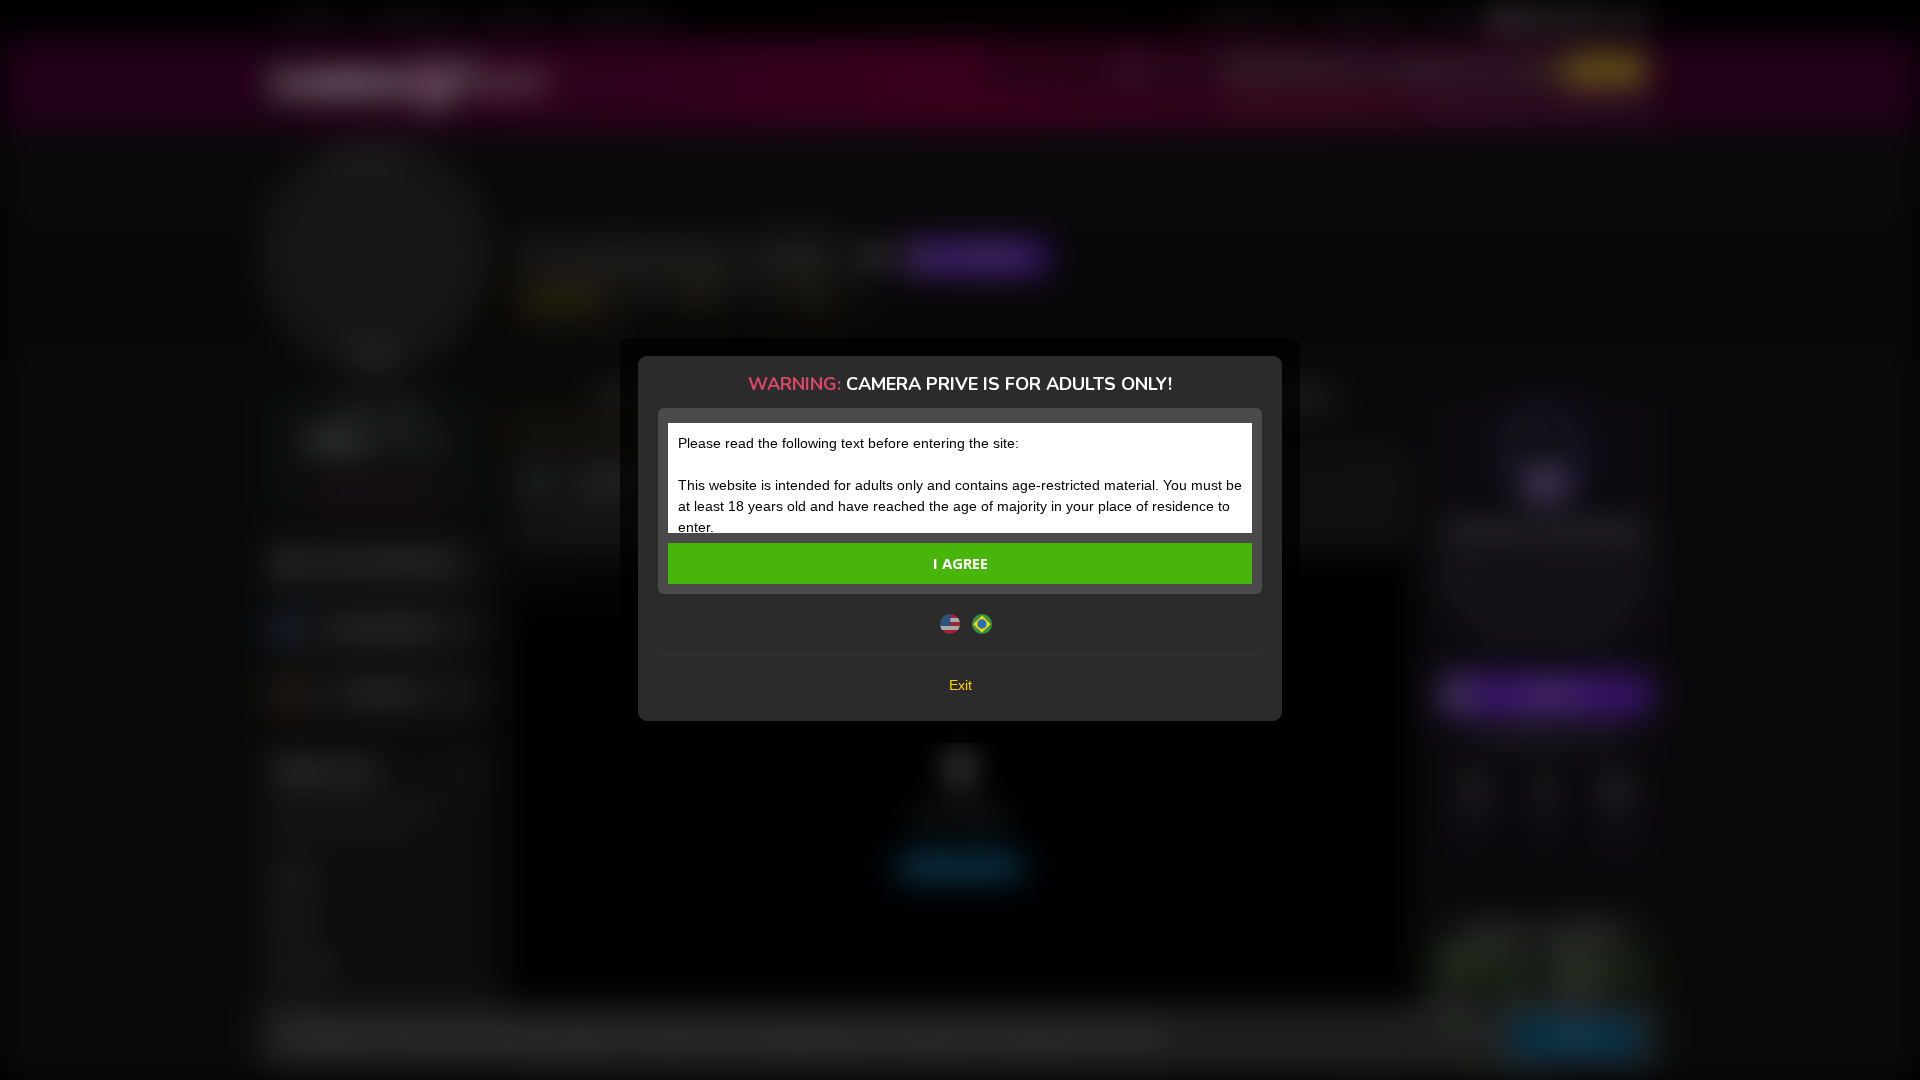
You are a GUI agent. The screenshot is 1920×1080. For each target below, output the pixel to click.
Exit (960, 685)
